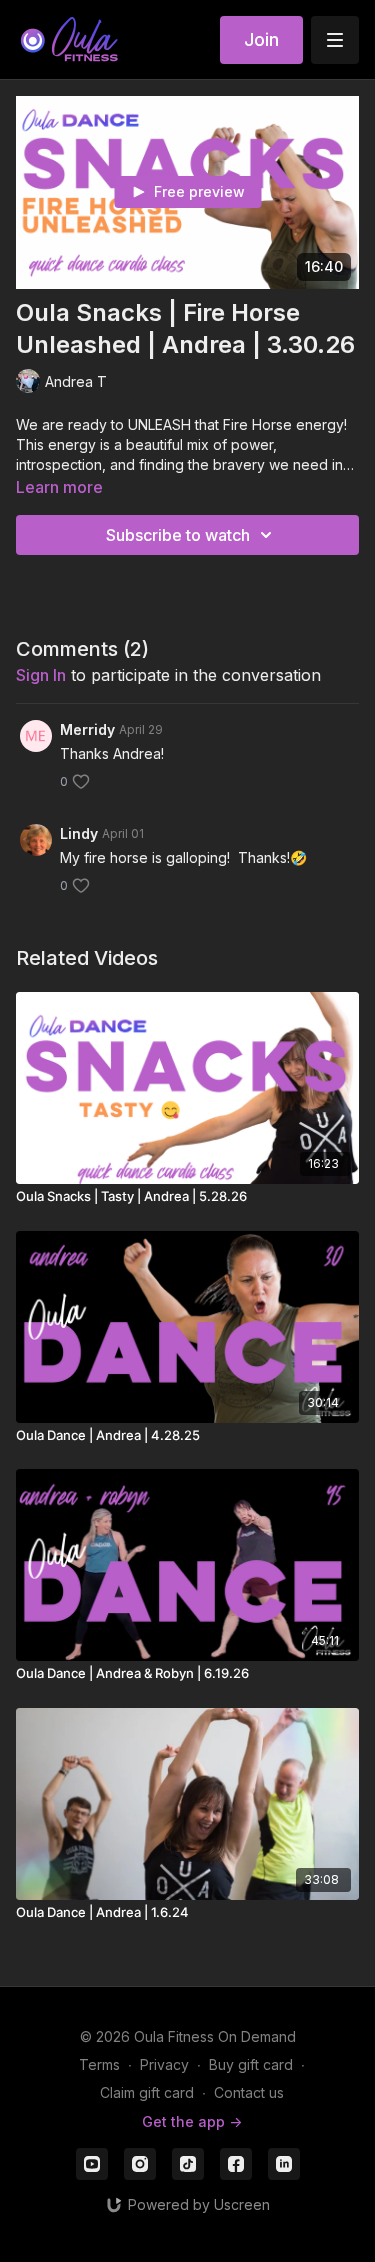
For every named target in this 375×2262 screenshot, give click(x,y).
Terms (99, 2064)
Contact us (249, 2092)
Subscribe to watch (178, 535)
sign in (41, 675)
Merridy (87, 729)
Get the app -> (192, 2121)
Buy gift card (251, 2064)
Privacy (164, 2064)
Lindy (79, 833)
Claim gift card (147, 2092)
